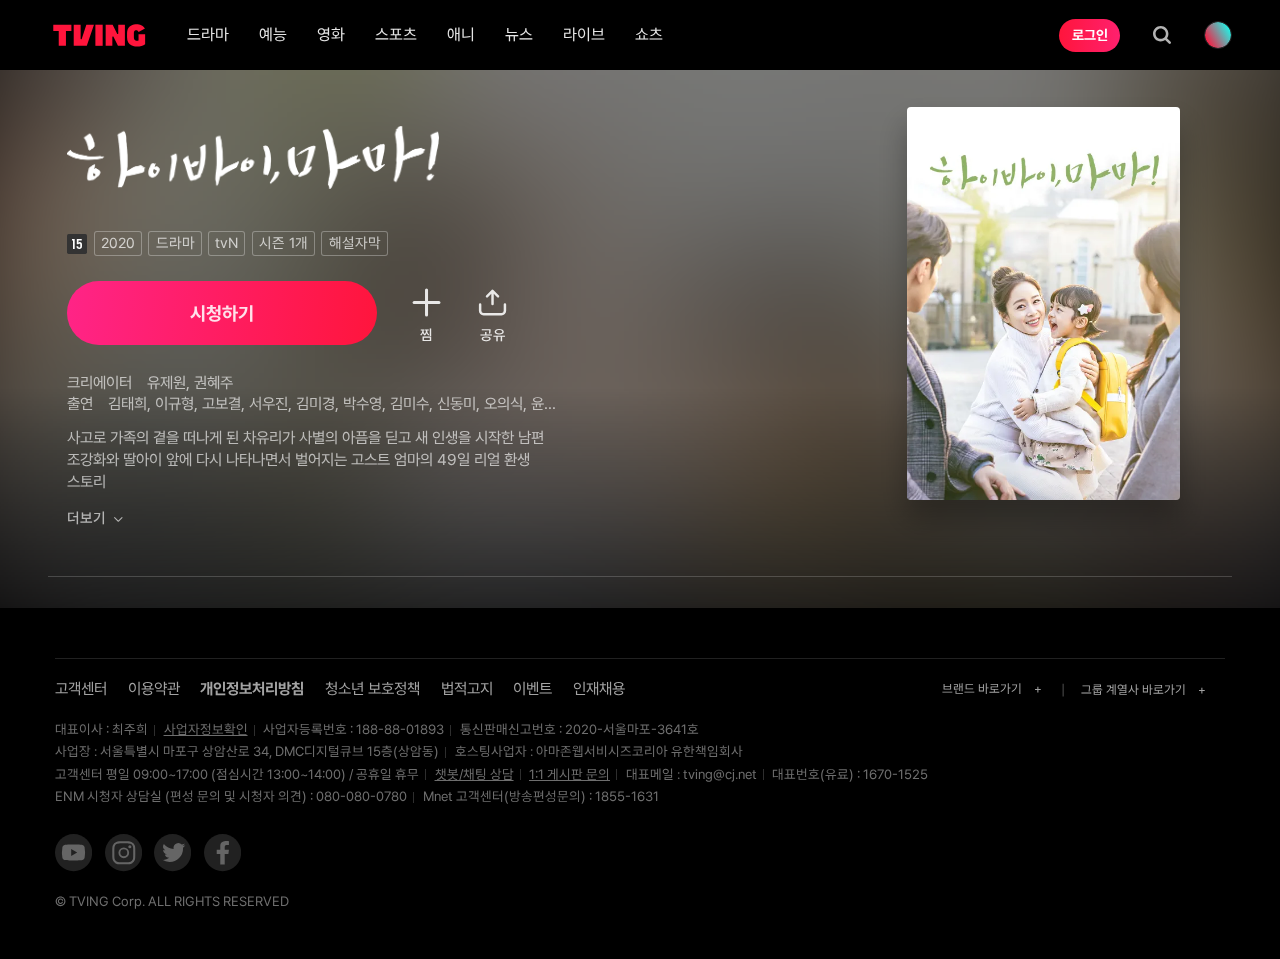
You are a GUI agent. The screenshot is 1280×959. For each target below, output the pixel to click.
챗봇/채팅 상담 (474, 774)
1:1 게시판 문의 (569, 774)
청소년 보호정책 (372, 688)
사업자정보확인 (206, 729)
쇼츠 (649, 35)
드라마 (208, 35)
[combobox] (993, 689)
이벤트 (532, 688)
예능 (273, 35)
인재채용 (599, 688)
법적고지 (467, 688)
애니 (461, 35)
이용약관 (154, 688)
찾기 (1162, 35)
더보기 (86, 517)
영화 (331, 35)
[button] (73, 854)
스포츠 (396, 35)
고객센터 (81, 688)
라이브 (584, 35)
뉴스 (519, 35)
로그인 (1090, 35)
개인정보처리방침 (252, 688)
